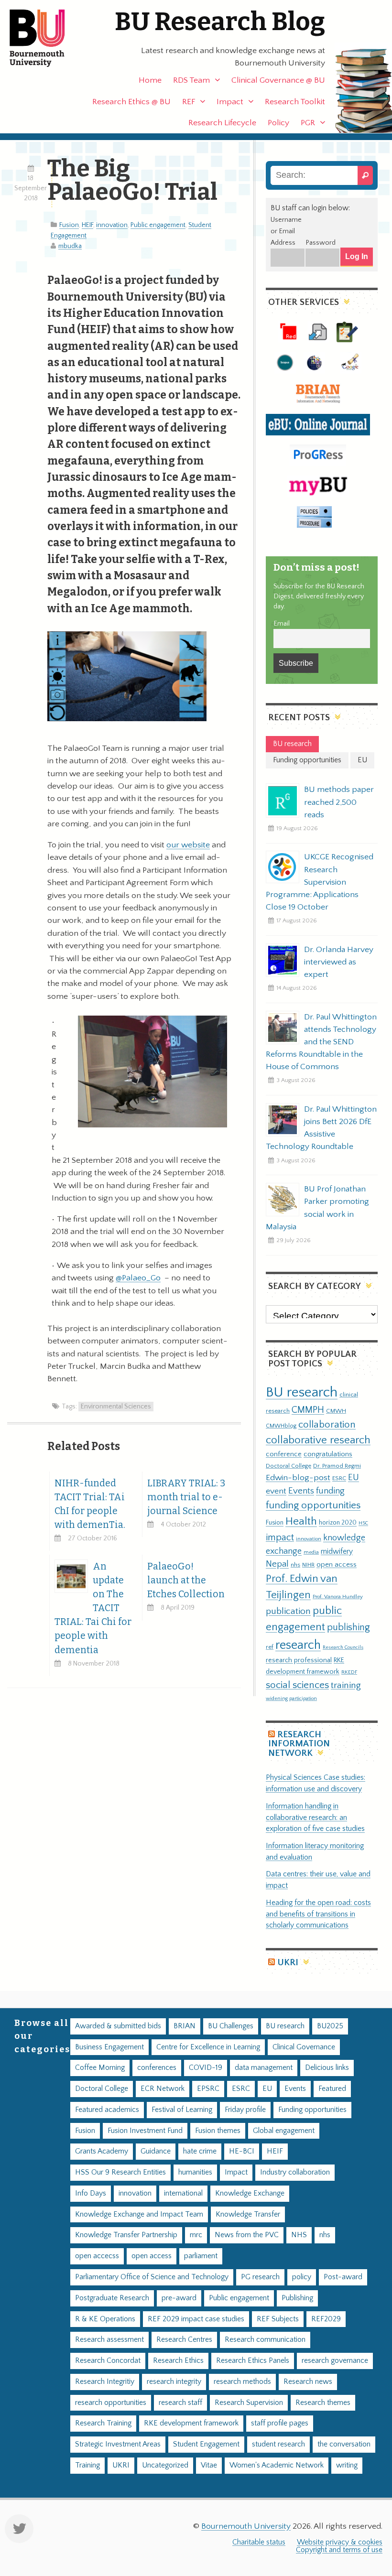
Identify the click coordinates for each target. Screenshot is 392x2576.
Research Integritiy (105, 2382)
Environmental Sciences (116, 1407)
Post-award (343, 2277)
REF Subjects (278, 2319)
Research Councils (343, 1647)
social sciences (297, 1685)
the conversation (344, 2444)
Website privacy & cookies (340, 2542)
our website (188, 845)
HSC (363, 1523)
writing (347, 2465)
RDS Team (191, 80)
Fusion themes (218, 2131)
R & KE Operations (105, 2319)
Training (87, 2465)
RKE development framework (191, 2423)
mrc (196, 2235)
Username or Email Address (286, 231)
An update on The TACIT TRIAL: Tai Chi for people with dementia (93, 1608)
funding (330, 1491)
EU (354, 1477)
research (298, 1645)
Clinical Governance (304, 2047)
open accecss (97, 2256)
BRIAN (185, 2026)
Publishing (297, 2298)
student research (278, 2444)
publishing (348, 1627)
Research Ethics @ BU (131, 102)
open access (337, 1564)
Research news (308, 2382)
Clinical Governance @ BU (278, 80)
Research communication (265, 2340)
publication (288, 1611)
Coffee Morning (100, 2068)
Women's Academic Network (277, 2465)
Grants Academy (102, 2151)
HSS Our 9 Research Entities (120, 2172)
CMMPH (308, 1410)
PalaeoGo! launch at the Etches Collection (186, 1580)
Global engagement (284, 2131)
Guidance (156, 2151)
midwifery (337, 1552)
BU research (302, 1392)
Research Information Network (299, 1744)
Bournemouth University (45, 38)
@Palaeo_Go (138, 1278)
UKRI (288, 1963)
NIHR (308, 1565)
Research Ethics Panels (253, 2361)
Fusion (69, 225)
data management (264, 2068)
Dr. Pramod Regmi (337, 1466)
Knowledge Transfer (248, 2214)
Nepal (277, 1564)
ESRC (339, 1478)
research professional (299, 1660)
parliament (201, 2256)
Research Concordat (108, 2361)
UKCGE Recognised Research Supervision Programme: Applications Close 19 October (320, 882)
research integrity (174, 2382)
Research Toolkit (295, 102)
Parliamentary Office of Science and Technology (152, 2277)
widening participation (291, 1699)
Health (301, 1521)
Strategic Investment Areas (118, 2444)
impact (280, 1537)
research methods (242, 2382)
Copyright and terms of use (339, 2550)
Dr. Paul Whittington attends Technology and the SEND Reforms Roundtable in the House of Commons (321, 1042)
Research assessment (109, 2340)
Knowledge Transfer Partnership (126, 2235)
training (346, 1685)
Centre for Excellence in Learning (208, 2047)
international (183, 2193)
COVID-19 (206, 2068)
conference (284, 1454)
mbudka (70, 246)
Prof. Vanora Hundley (338, 1596)
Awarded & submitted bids (118, 2026)
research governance (335, 2361)
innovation (112, 225)
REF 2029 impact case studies (196, 2319)
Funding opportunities (312, 2110)
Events (301, 1491)
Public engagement (158, 225)
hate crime (200, 2151)
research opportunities (111, 2403)
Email (282, 624)
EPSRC (208, 2089)
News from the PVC (247, 2235)
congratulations (328, 1454)
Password (321, 243)
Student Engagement (206, 2444)
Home (150, 80)
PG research (260, 2277)
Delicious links (327, 2068)
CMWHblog (281, 1426)
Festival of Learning (182, 2110)
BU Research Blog (220, 22)
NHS (299, 2235)
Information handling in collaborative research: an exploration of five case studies (315, 1818)
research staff (180, 2403)
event (276, 1491)
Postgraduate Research (112, 2298)
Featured (332, 2089)
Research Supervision (249, 2403)
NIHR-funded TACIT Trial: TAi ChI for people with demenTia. (90, 1504)
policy (302, 2277)
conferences (157, 2068)
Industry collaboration (295, 2172)
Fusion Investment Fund (145, 2131)
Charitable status (259, 2542)
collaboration (327, 1425)
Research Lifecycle (222, 123)
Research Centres (184, 2340)
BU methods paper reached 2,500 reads (339, 802)
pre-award (179, 2298)
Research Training (103, 2423)
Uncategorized (165, 2465)
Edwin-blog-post (298, 1478)
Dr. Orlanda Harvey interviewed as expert (339, 962)
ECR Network (163, 2089)
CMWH (336, 1411)
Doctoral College (289, 1466)
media (311, 1552)
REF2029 (326, 2319)
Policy (278, 123)
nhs (295, 1565)
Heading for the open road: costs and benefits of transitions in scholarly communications (318, 1914)
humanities (195, 2172)
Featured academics (107, 2110)
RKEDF (349, 1672)
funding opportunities (313, 1505)
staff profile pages (280, 2423)
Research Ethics (178, 2361)
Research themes (323, 2403)
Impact (230, 102)
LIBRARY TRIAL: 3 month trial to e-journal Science (186, 1497)
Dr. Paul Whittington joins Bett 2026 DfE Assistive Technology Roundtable (321, 1128)
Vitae (209, 2465)
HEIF (87, 225)
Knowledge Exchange (250, 2193)
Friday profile (245, 2110)
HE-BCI (242, 2151)
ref (270, 1647)
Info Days (91, 2193)
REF (189, 102)
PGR (308, 123)
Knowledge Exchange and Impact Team (139, 2214)
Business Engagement (109, 2047)
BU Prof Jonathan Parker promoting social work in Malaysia (317, 1208)
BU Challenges (231, 2026)
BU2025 (330, 2026)
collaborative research (318, 1440)
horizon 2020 (338, 1523)
